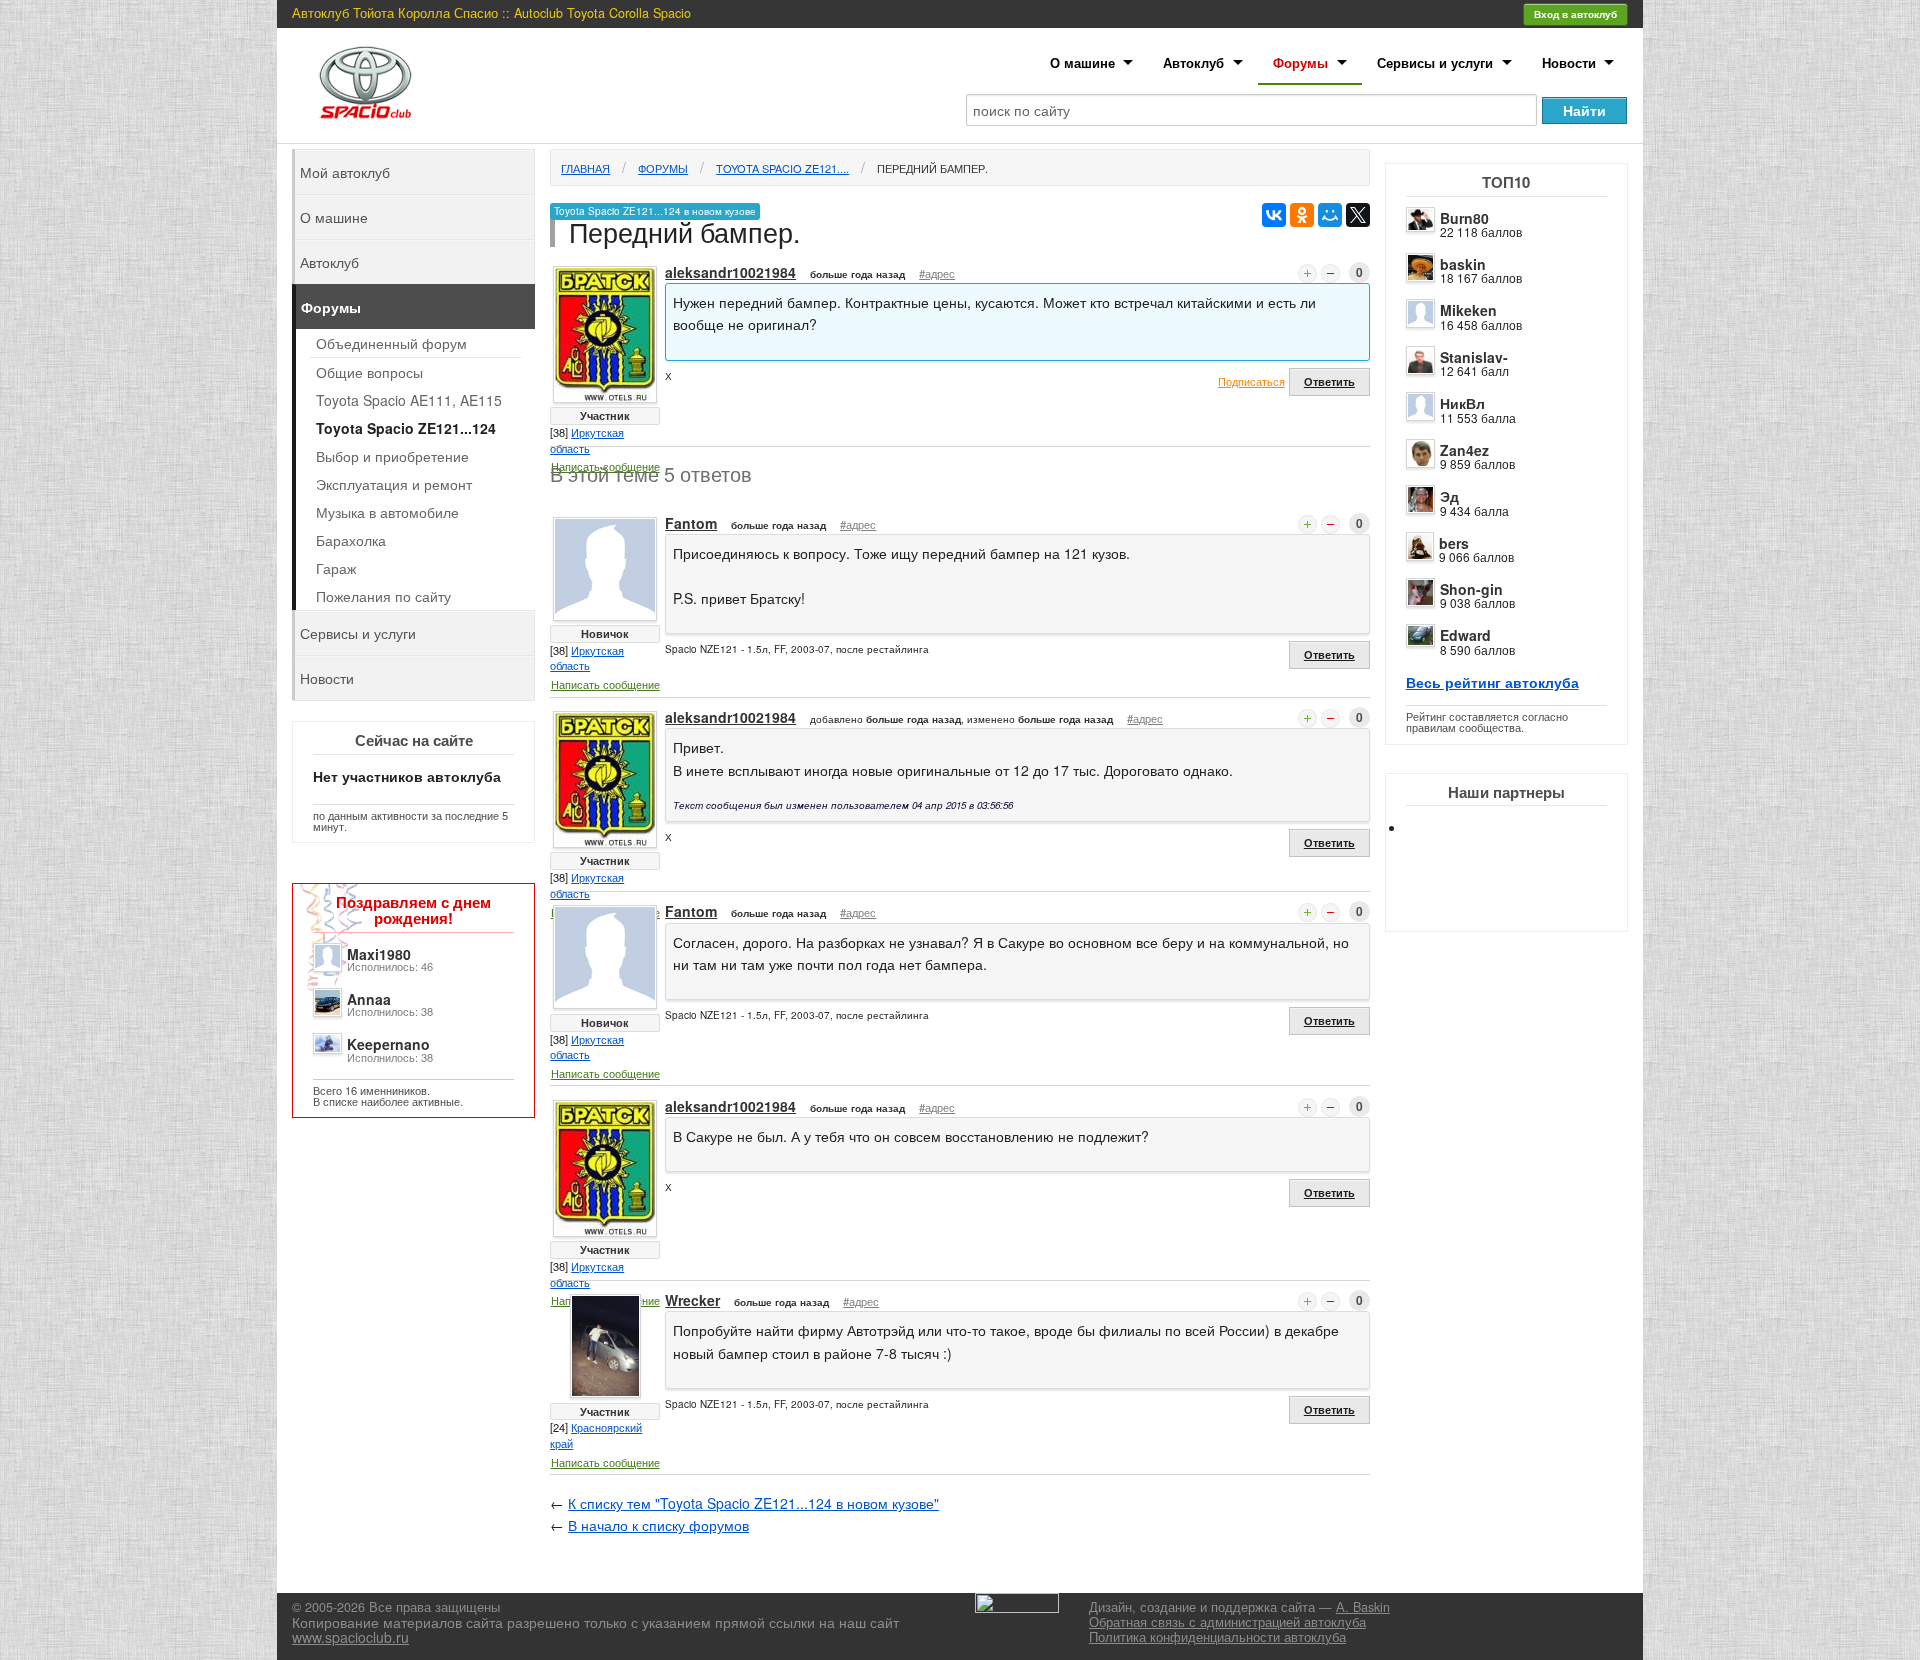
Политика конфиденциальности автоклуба (1217, 1637)
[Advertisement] (1523, 900)
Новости (1569, 62)
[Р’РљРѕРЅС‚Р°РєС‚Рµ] (1274, 215)
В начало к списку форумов (658, 1525)
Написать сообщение (605, 684)
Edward (1465, 635)
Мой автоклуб (345, 172)
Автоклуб (1193, 62)
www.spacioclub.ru (350, 1637)
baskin (1463, 264)
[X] (1358, 215)
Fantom (691, 523)
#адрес (937, 273)
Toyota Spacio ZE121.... (782, 168)
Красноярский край (596, 1435)
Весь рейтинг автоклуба (1492, 682)
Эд (1449, 496)
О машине (1082, 62)
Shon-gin (1471, 589)
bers (1454, 543)
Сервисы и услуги (1435, 62)
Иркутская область (587, 440)
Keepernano (388, 1044)
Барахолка (351, 540)
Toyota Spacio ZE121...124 (406, 428)
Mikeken (1468, 310)
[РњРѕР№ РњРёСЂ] (1330, 215)
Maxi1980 (379, 954)
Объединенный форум (391, 343)
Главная (585, 168)
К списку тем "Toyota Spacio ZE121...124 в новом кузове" (753, 1503)
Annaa (369, 999)
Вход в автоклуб (1575, 14)
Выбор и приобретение (392, 456)
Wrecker (692, 1300)
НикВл (1462, 403)
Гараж (336, 568)
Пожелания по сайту (383, 596)
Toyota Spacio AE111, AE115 (409, 400)
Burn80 (1464, 218)
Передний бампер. (932, 168)
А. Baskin (1363, 1607)
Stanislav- (1474, 357)
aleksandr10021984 (730, 272)
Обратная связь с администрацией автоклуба (1227, 1622)
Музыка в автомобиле (387, 512)
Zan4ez (1464, 450)
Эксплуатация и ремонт (394, 484)
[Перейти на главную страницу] (366, 82)
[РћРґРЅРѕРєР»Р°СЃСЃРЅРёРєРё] (1302, 215)
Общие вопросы (369, 372)
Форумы (1300, 62)
